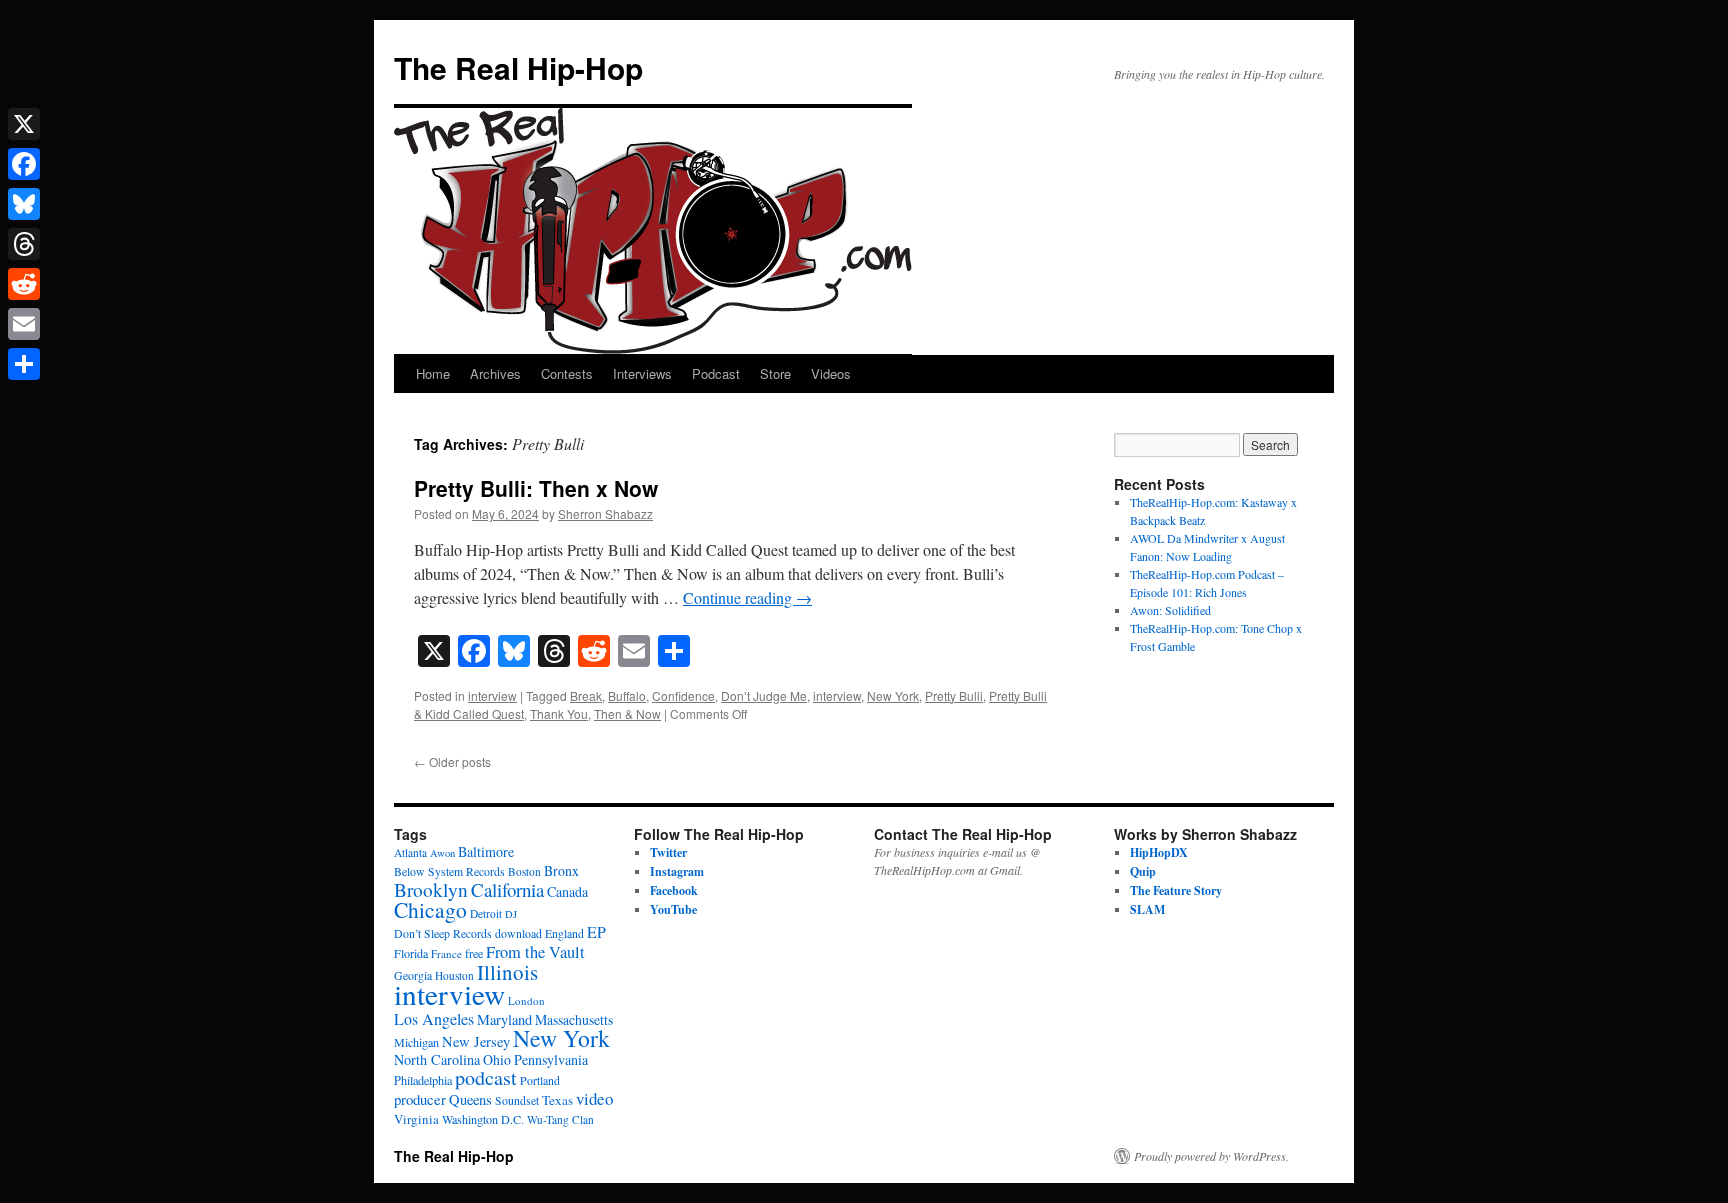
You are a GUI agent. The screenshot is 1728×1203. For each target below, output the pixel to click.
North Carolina (437, 1059)
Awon (442, 853)
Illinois (507, 972)
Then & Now (627, 713)
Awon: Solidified (1170, 610)
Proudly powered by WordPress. (1211, 1156)
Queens (470, 1099)
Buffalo (627, 695)
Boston (524, 871)
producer (420, 1099)
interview (492, 695)
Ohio (497, 1059)
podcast (486, 1077)
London (526, 1000)
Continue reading (747, 597)
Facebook (674, 890)
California (507, 889)
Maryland (504, 1019)
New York (893, 695)
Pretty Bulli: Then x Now (536, 488)
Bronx (561, 870)
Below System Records (449, 871)
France (446, 953)
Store (775, 373)
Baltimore (486, 851)
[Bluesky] (24, 204)
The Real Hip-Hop (518, 67)
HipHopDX (1159, 852)
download (518, 933)
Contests (567, 373)
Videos (831, 373)
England (564, 933)
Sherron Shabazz (605, 513)
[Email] (24, 324)
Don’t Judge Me (764, 695)
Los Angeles (434, 1018)
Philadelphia (423, 1080)
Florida (411, 953)
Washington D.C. (483, 1119)
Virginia (416, 1119)
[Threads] (24, 244)
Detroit (486, 913)
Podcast (716, 373)
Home (433, 373)
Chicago (430, 909)
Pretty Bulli (954, 695)
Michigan (416, 1042)
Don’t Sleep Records (443, 933)
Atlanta (410, 852)
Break (586, 695)
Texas (557, 1100)
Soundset (517, 1100)
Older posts (452, 761)
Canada (567, 891)
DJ (511, 914)
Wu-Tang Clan (560, 1119)
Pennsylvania (551, 1059)
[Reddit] (24, 284)
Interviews (642, 373)
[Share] (24, 364)
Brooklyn (431, 889)
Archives (495, 373)
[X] (24, 124)
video (594, 1098)
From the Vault (535, 952)
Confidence (683, 695)
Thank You (559, 713)
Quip (1143, 871)
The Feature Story (1176, 890)
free (474, 953)
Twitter (668, 852)
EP (596, 931)
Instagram (677, 871)
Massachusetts (574, 1019)
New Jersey (476, 1041)
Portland (540, 1080)
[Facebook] (24, 164)
